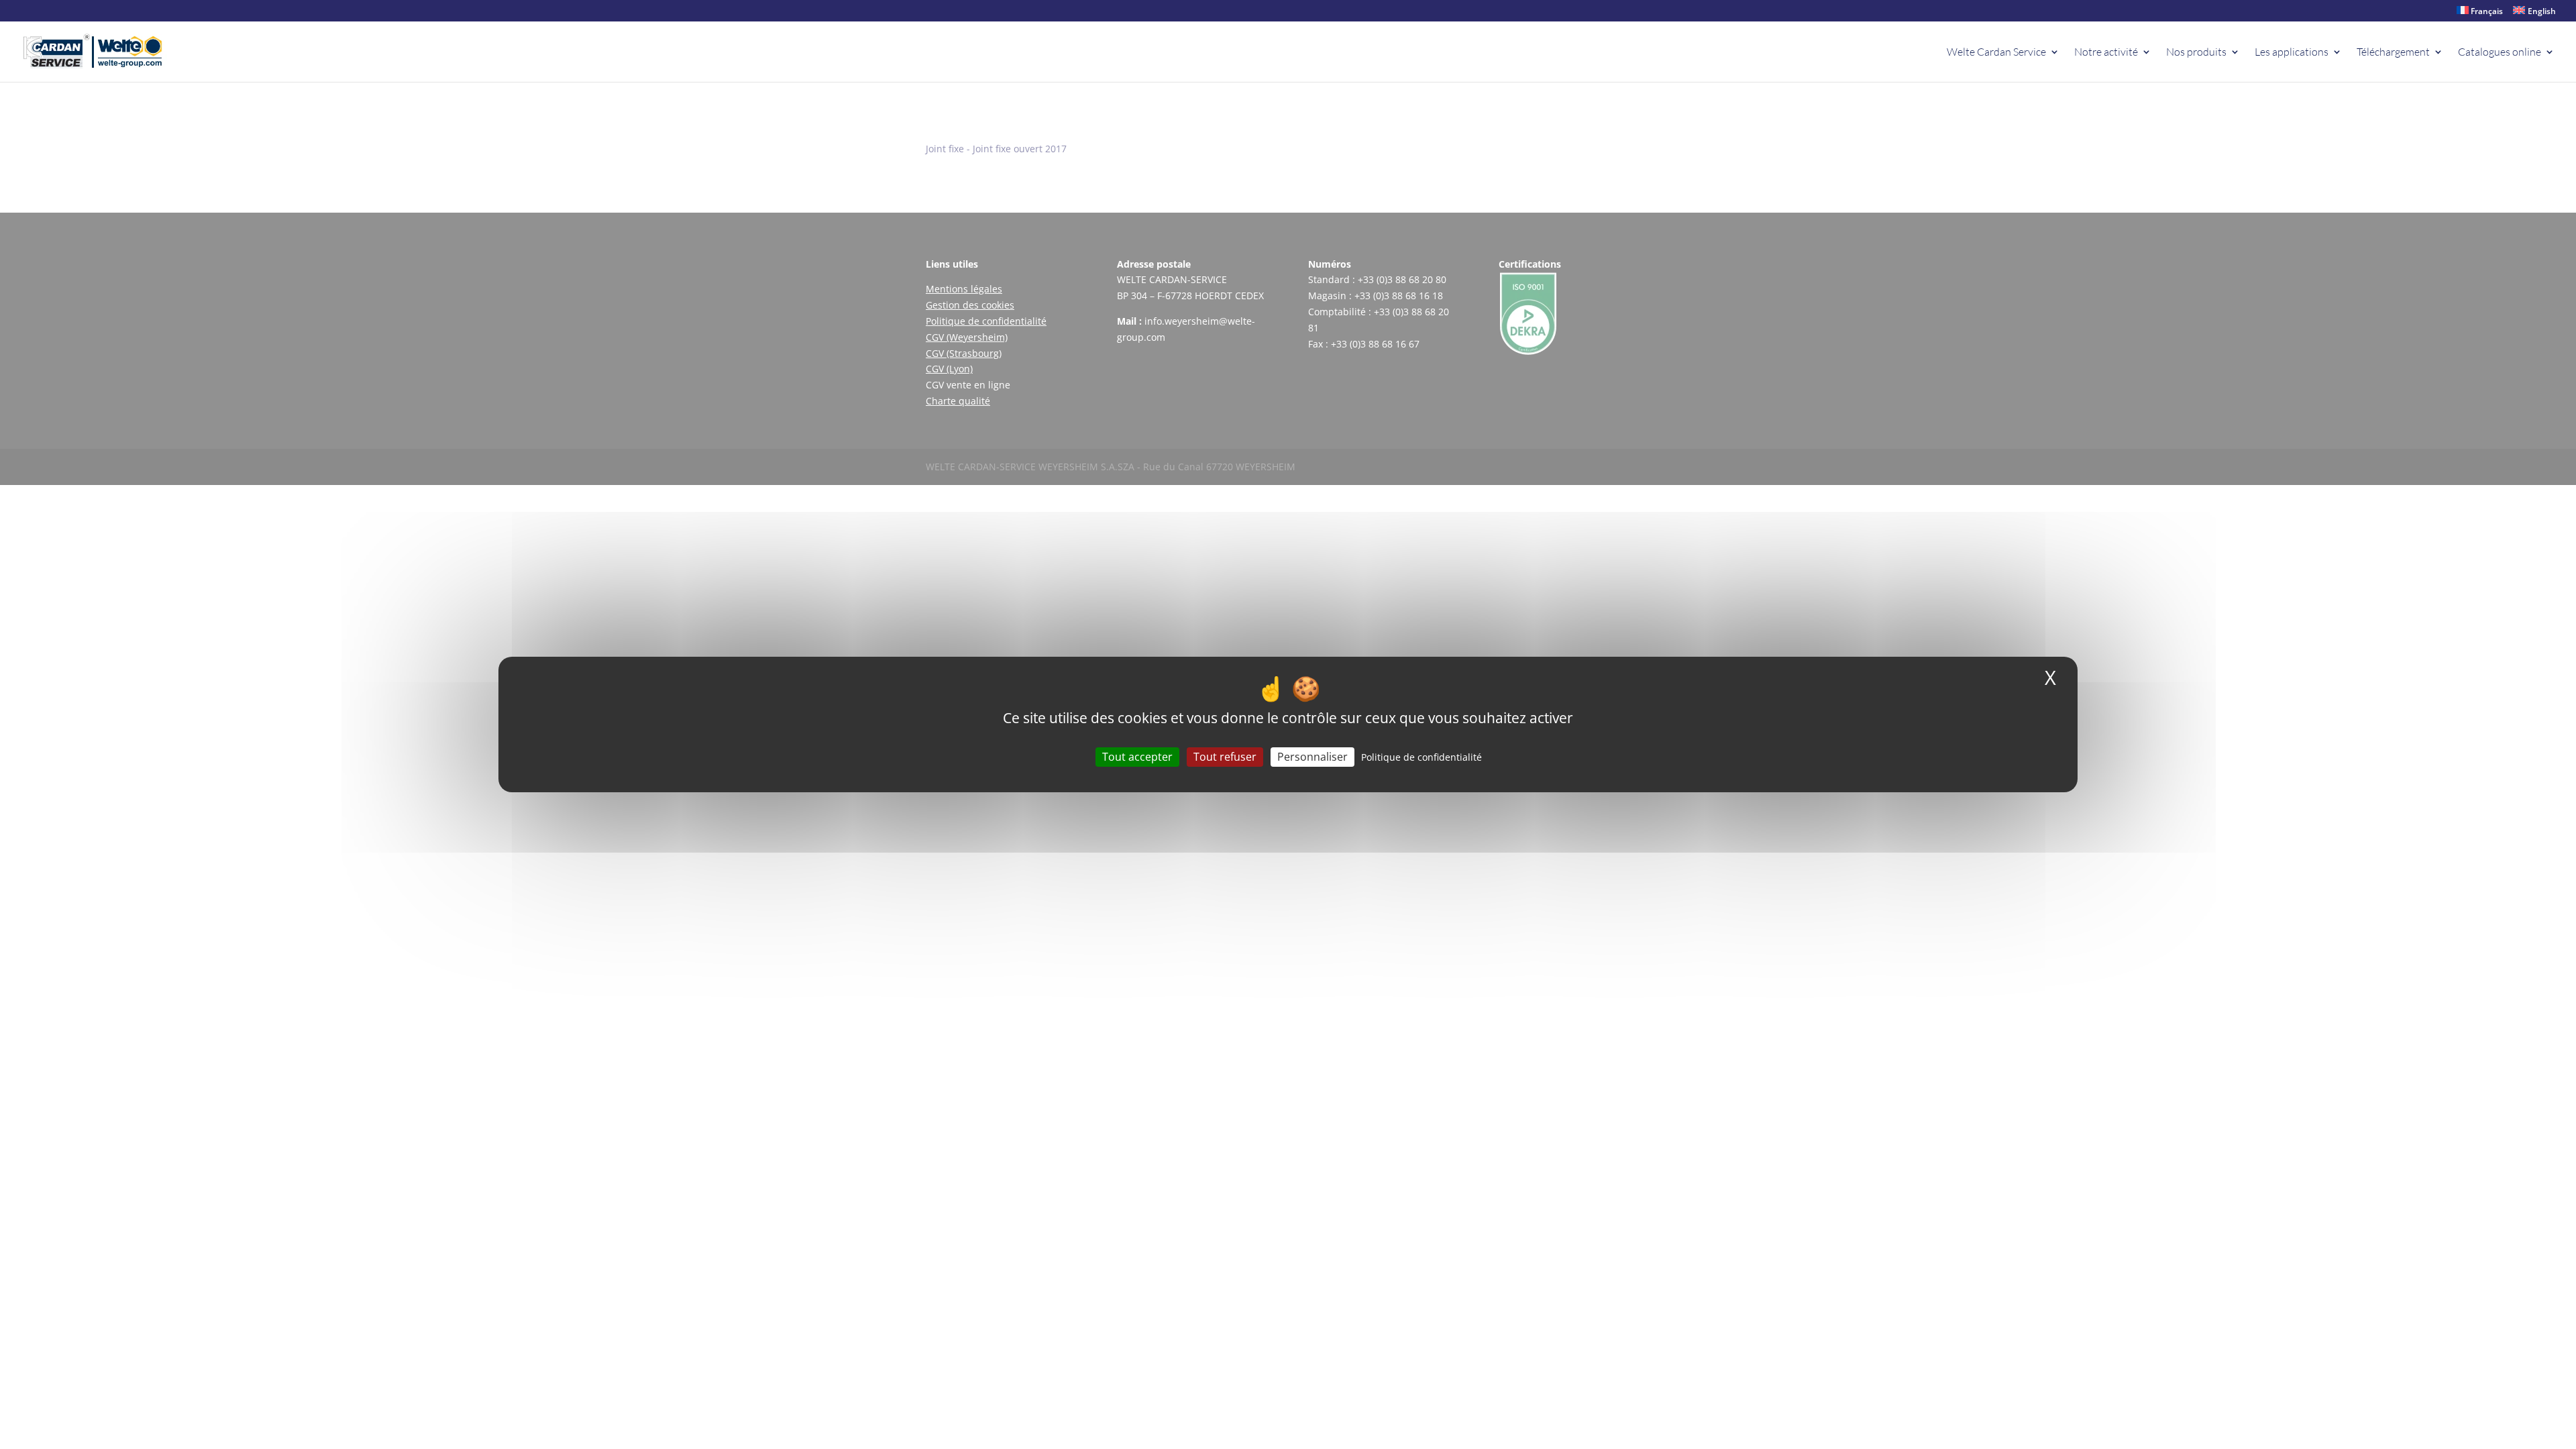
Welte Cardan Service (1996, 53)
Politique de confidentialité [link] (1421, 757)
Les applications (2292, 53)
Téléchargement (2393, 53)
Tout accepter (1137, 757)
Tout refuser (1225, 757)
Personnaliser (1312, 757)
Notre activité (2106, 53)
